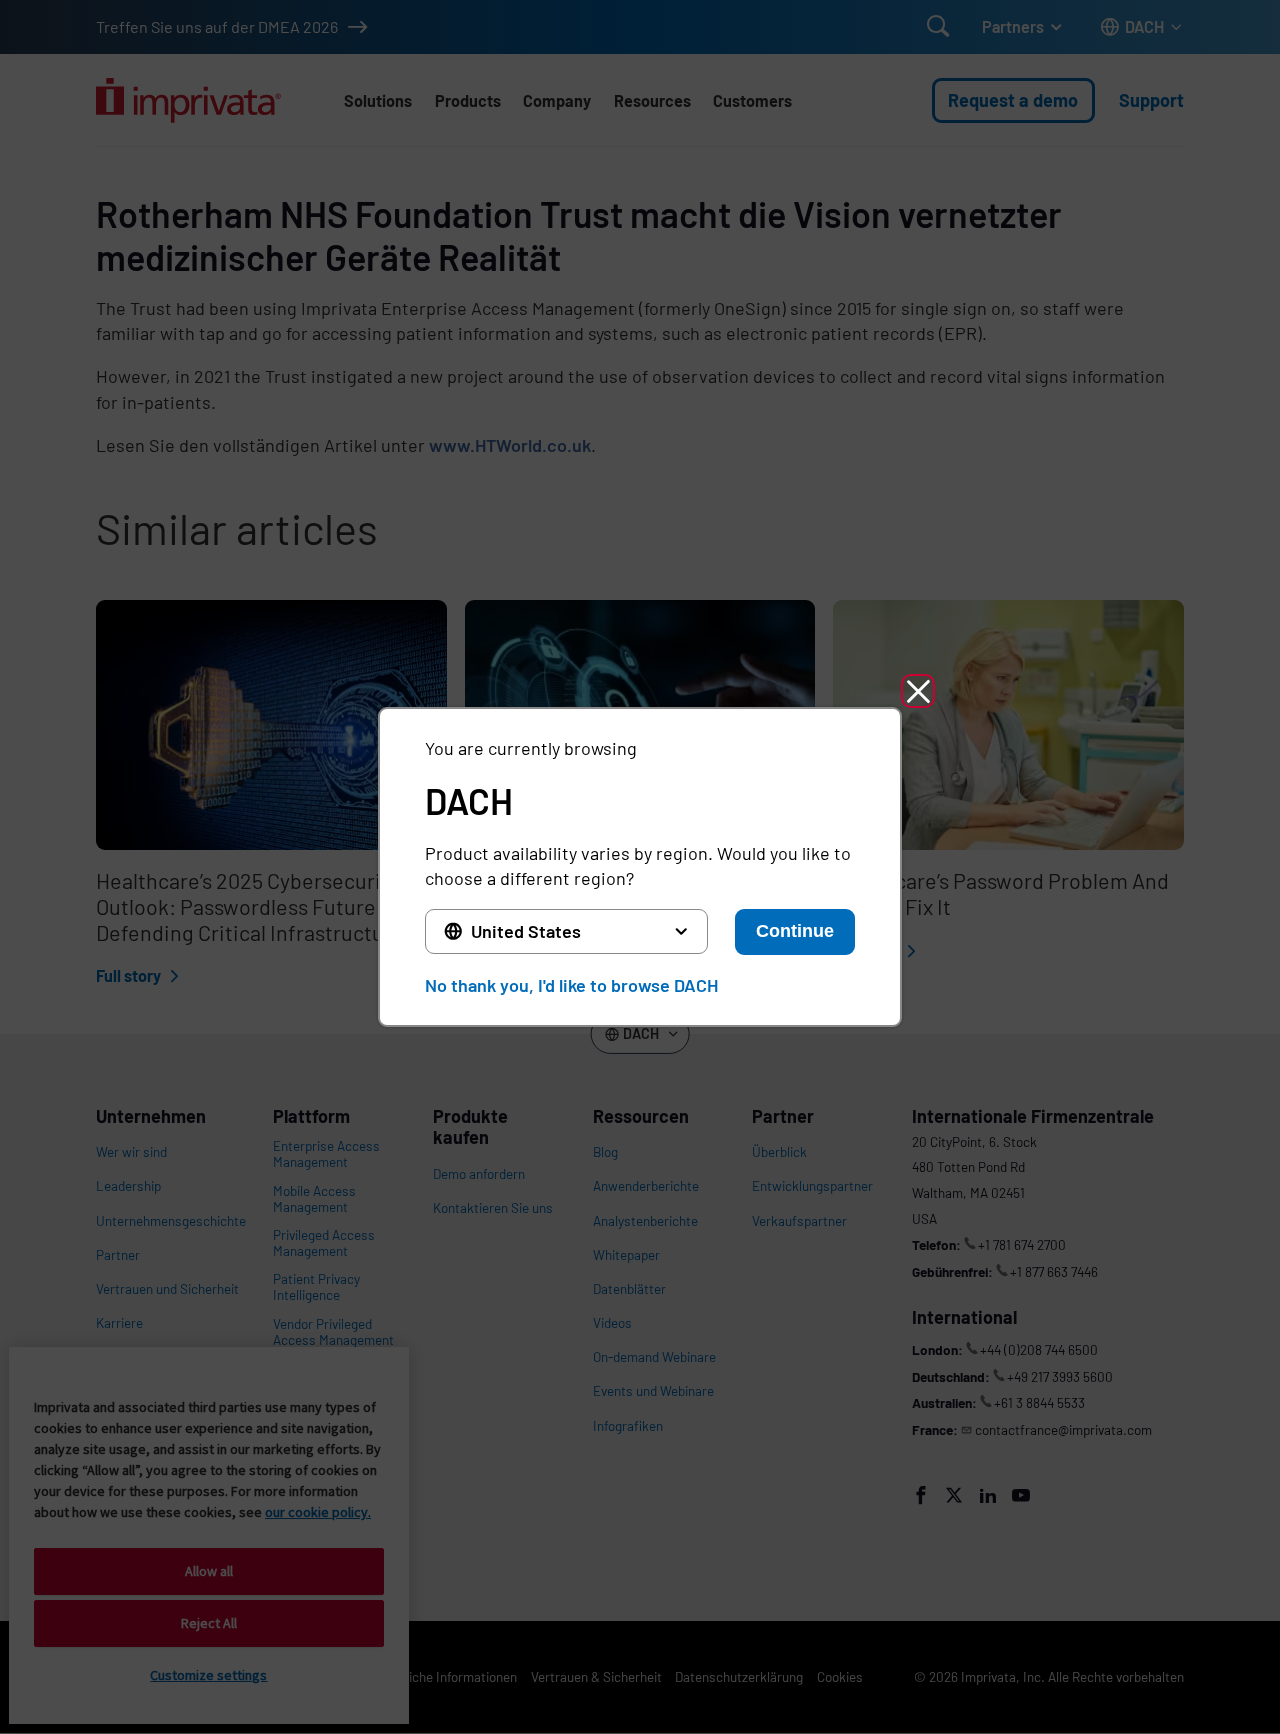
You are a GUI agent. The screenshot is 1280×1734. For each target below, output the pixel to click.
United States (526, 931)
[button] (918, 691)
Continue (795, 931)
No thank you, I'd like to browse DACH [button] (571, 985)
